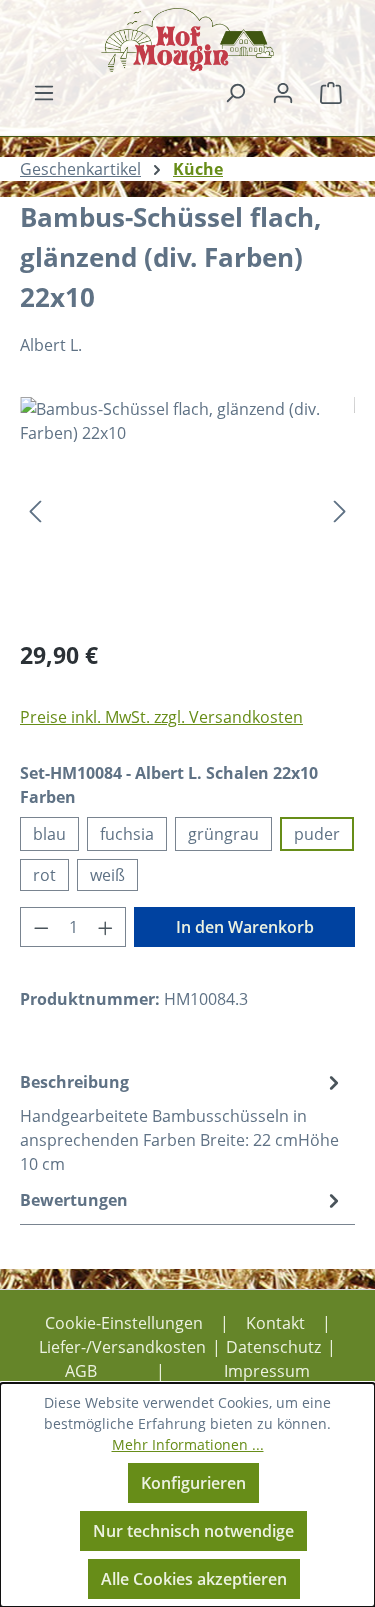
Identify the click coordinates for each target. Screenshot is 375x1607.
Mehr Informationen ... (188, 1444)
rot (44, 875)
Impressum (267, 1371)
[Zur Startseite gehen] (187, 40)
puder (317, 834)
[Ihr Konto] (283, 92)
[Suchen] (235, 92)
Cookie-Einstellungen (124, 1323)
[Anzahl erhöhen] (106, 927)
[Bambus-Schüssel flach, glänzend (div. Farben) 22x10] (187, 509)
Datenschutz (273, 1347)
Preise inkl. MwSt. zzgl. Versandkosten (161, 717)
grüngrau (223, 834)
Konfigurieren (193, 1483)
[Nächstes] (340, 509)
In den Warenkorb (245, 927)
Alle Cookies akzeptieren (194, 1579)
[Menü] (44, 92)
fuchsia (127, 834)
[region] (187, 509)
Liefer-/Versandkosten (122, 1347)
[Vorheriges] (35, 509)
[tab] (182, 1122)
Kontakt (275, 1323)
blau (49, 834)
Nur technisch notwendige (193, 1531)
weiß (107, 875)
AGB (81, 1371)
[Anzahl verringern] (41, 927)
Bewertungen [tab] (74, 1200)
